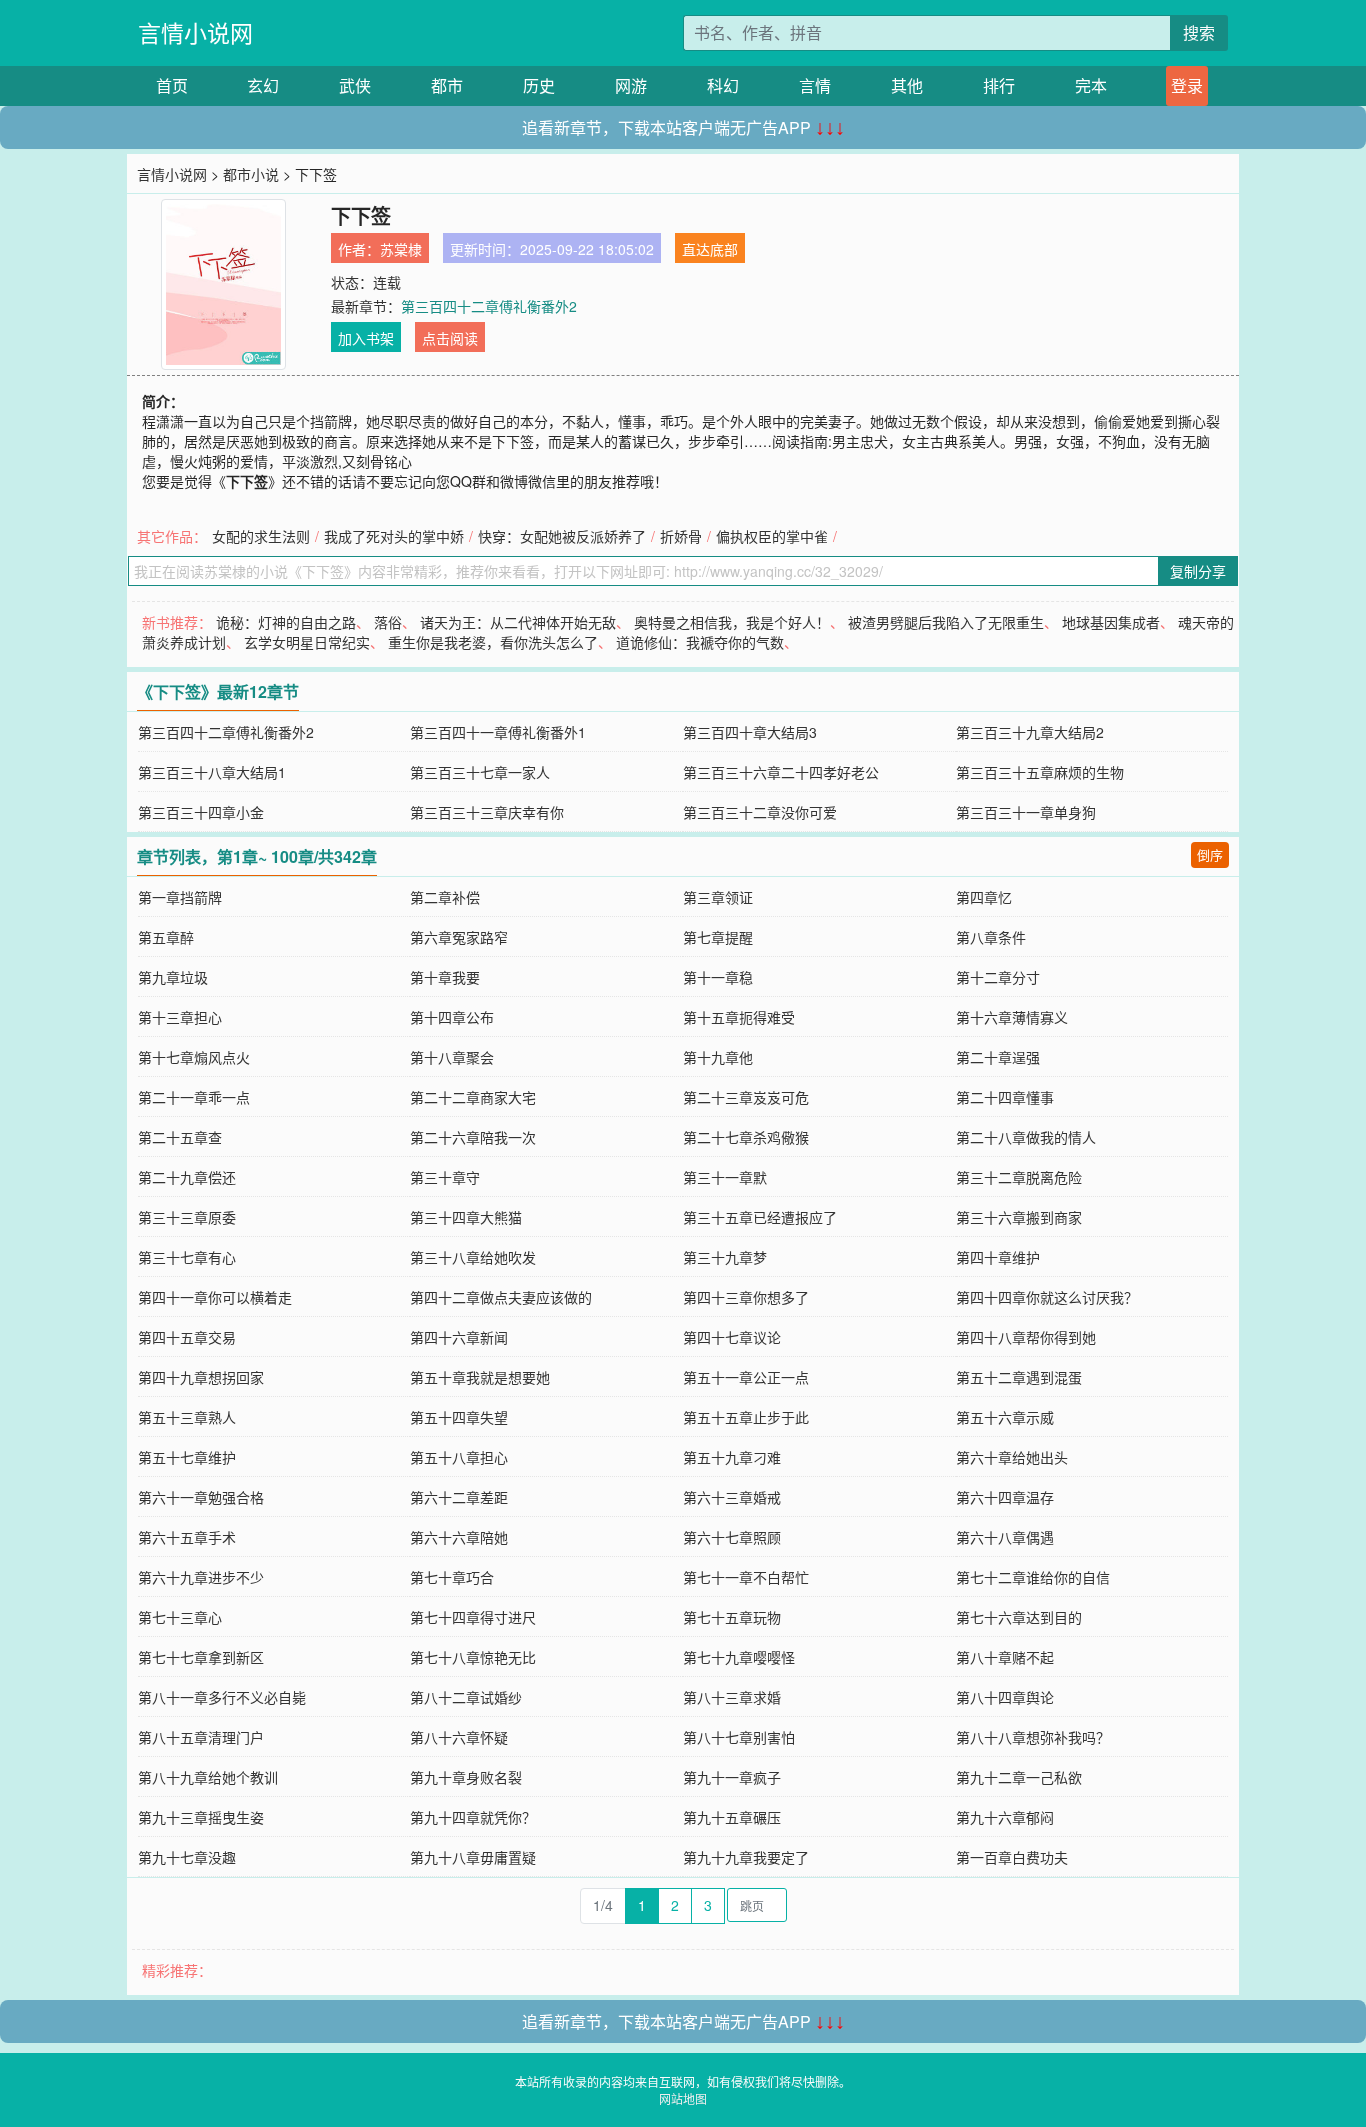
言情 (815, 85)
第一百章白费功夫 (1012, 1857)
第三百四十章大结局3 (750, 732)
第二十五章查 (180, 1137)
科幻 (723, 85)
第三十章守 (445, 1177)
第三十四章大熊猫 (466, 1217)
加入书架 (366, 338)
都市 (447, 85)
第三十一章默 (725, 1177)
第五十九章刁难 (732, 1457)
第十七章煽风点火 (194, 1057)
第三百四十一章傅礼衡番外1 (498, 732)
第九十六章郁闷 (1005, 1817)
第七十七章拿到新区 (201, 1657)
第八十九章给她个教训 (208, 1777)
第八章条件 (991, 937)
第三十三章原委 (187, 1217)
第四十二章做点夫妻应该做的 (501, 1297)
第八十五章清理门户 (201, 1737)
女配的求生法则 (261, 536)
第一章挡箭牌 (180, 897)
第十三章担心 (180, 1017)
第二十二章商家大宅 (473, 1097)
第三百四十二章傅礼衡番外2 (489, 306)
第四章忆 (984, 897)
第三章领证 (718, 897)
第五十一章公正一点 (746, 1377)
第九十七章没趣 (187, 1857)
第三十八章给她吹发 (473, 1257)
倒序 (1210, 854)
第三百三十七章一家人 (480, 772)
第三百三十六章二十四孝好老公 (781, 772)
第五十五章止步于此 (746, 1417)
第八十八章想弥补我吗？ (1033, 1737)
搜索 (1199, 32)
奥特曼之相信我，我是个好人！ (732, 622)
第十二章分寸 (998, 977)
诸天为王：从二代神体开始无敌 (518, 622)
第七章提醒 (718, 937)
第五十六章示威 (1005, 1417)
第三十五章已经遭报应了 (760, 1217)
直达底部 (710, 249)
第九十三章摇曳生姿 (201, 1817)
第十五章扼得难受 (739, 1017)
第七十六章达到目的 (1019, 1617)
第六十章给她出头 (1012, 1457)
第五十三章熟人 (187, 1417)
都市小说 (251, 174)
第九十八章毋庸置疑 (473, 1857)
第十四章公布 (452, 1017)
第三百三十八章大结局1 (212, 772)
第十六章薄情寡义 (1012, 1017)
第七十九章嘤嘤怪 (739, 1657)
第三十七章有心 (187, 1257)
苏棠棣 (401, 249)
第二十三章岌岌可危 (746, 1097)
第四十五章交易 (187, 1337)
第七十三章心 (180, 1617)
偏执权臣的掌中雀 (772, 536)
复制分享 (1198, 571)
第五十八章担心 (459, 1457)
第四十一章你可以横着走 (215, 1297)
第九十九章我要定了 (746, 1857)
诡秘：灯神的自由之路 (286, 622)
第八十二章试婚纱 (466, 1697)
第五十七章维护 (187, 1457)
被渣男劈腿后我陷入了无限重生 (946, 622)
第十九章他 (718, 1057)
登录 (1187, 85)
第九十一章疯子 (732, 1777)
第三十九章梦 (725, 1257)
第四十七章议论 (732, 1337)
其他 (907, 85)
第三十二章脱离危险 (1019, 1177)
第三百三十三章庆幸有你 (487, 812)
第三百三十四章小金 (201, 812)
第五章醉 (166, 937)
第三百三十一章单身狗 (1026, 812)
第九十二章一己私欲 (1019, 1777)
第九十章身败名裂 (466, 1777)
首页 (172, 85)
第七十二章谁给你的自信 (1033, 1577)
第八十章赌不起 (1005, 1657)
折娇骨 (681, 536)
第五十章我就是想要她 (480, 1377)
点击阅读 (450, 338)
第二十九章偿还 (187, 1177)
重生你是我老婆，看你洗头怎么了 (493, 642)
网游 (631, 85)
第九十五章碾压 (732, 1817)
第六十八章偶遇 (1005, 1537)
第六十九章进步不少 (201, 1577)
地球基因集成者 (1111, 622)
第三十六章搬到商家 (1019, 1217)
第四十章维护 (998, 1257)
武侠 (355, 85)
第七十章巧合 (452, 1577)
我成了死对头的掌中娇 (394, 536)
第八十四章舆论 (1005, 1697)
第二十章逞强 (998, 1057)
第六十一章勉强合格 (201, 1497)
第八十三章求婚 (732, 1697)
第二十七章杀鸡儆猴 (746, 1137)
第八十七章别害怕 (739, 1737)
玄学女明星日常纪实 (307, 642)
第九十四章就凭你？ (473, 1817)
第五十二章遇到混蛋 (1019, 1377)
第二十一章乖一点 (194, 1097)
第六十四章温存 (1005, 1497)
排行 (999, 85)
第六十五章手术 (187, 1537)
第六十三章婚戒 (732, 1497)
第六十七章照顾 (732, 1537)
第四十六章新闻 (459, 1337)
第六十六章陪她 (459, 1537)
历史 (539, 85)
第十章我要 (445, 977)
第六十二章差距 (459, 1497)
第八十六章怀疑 (459, 1737)
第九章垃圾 (173, 977)
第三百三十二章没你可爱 (760, 812)
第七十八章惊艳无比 (473, 1657)
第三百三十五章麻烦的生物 (1040, 772)
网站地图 (683, 2098)
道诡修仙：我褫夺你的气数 (700, 642)
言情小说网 (195, 32)
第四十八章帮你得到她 (1026, 1337)
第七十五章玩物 (732, 1617)
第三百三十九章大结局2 (1030, 732)
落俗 (388, 622)
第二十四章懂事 (1005, 1097)
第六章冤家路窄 (459, 937)
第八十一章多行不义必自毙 (222, 1697)
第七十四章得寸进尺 (473, 1617)
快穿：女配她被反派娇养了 (562, 536)
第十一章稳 (718, 977)
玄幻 (263, 85)
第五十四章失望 (459, 1417)
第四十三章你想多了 (746, 1297)
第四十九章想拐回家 (201, 1377)
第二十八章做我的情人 (1026, 1137)
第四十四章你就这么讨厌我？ (1047, 1297)
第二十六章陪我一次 (473, 1137)
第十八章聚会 (452, 1057)
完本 (1091, 85)
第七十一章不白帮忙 (746, 1577)
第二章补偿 (445, 897)
